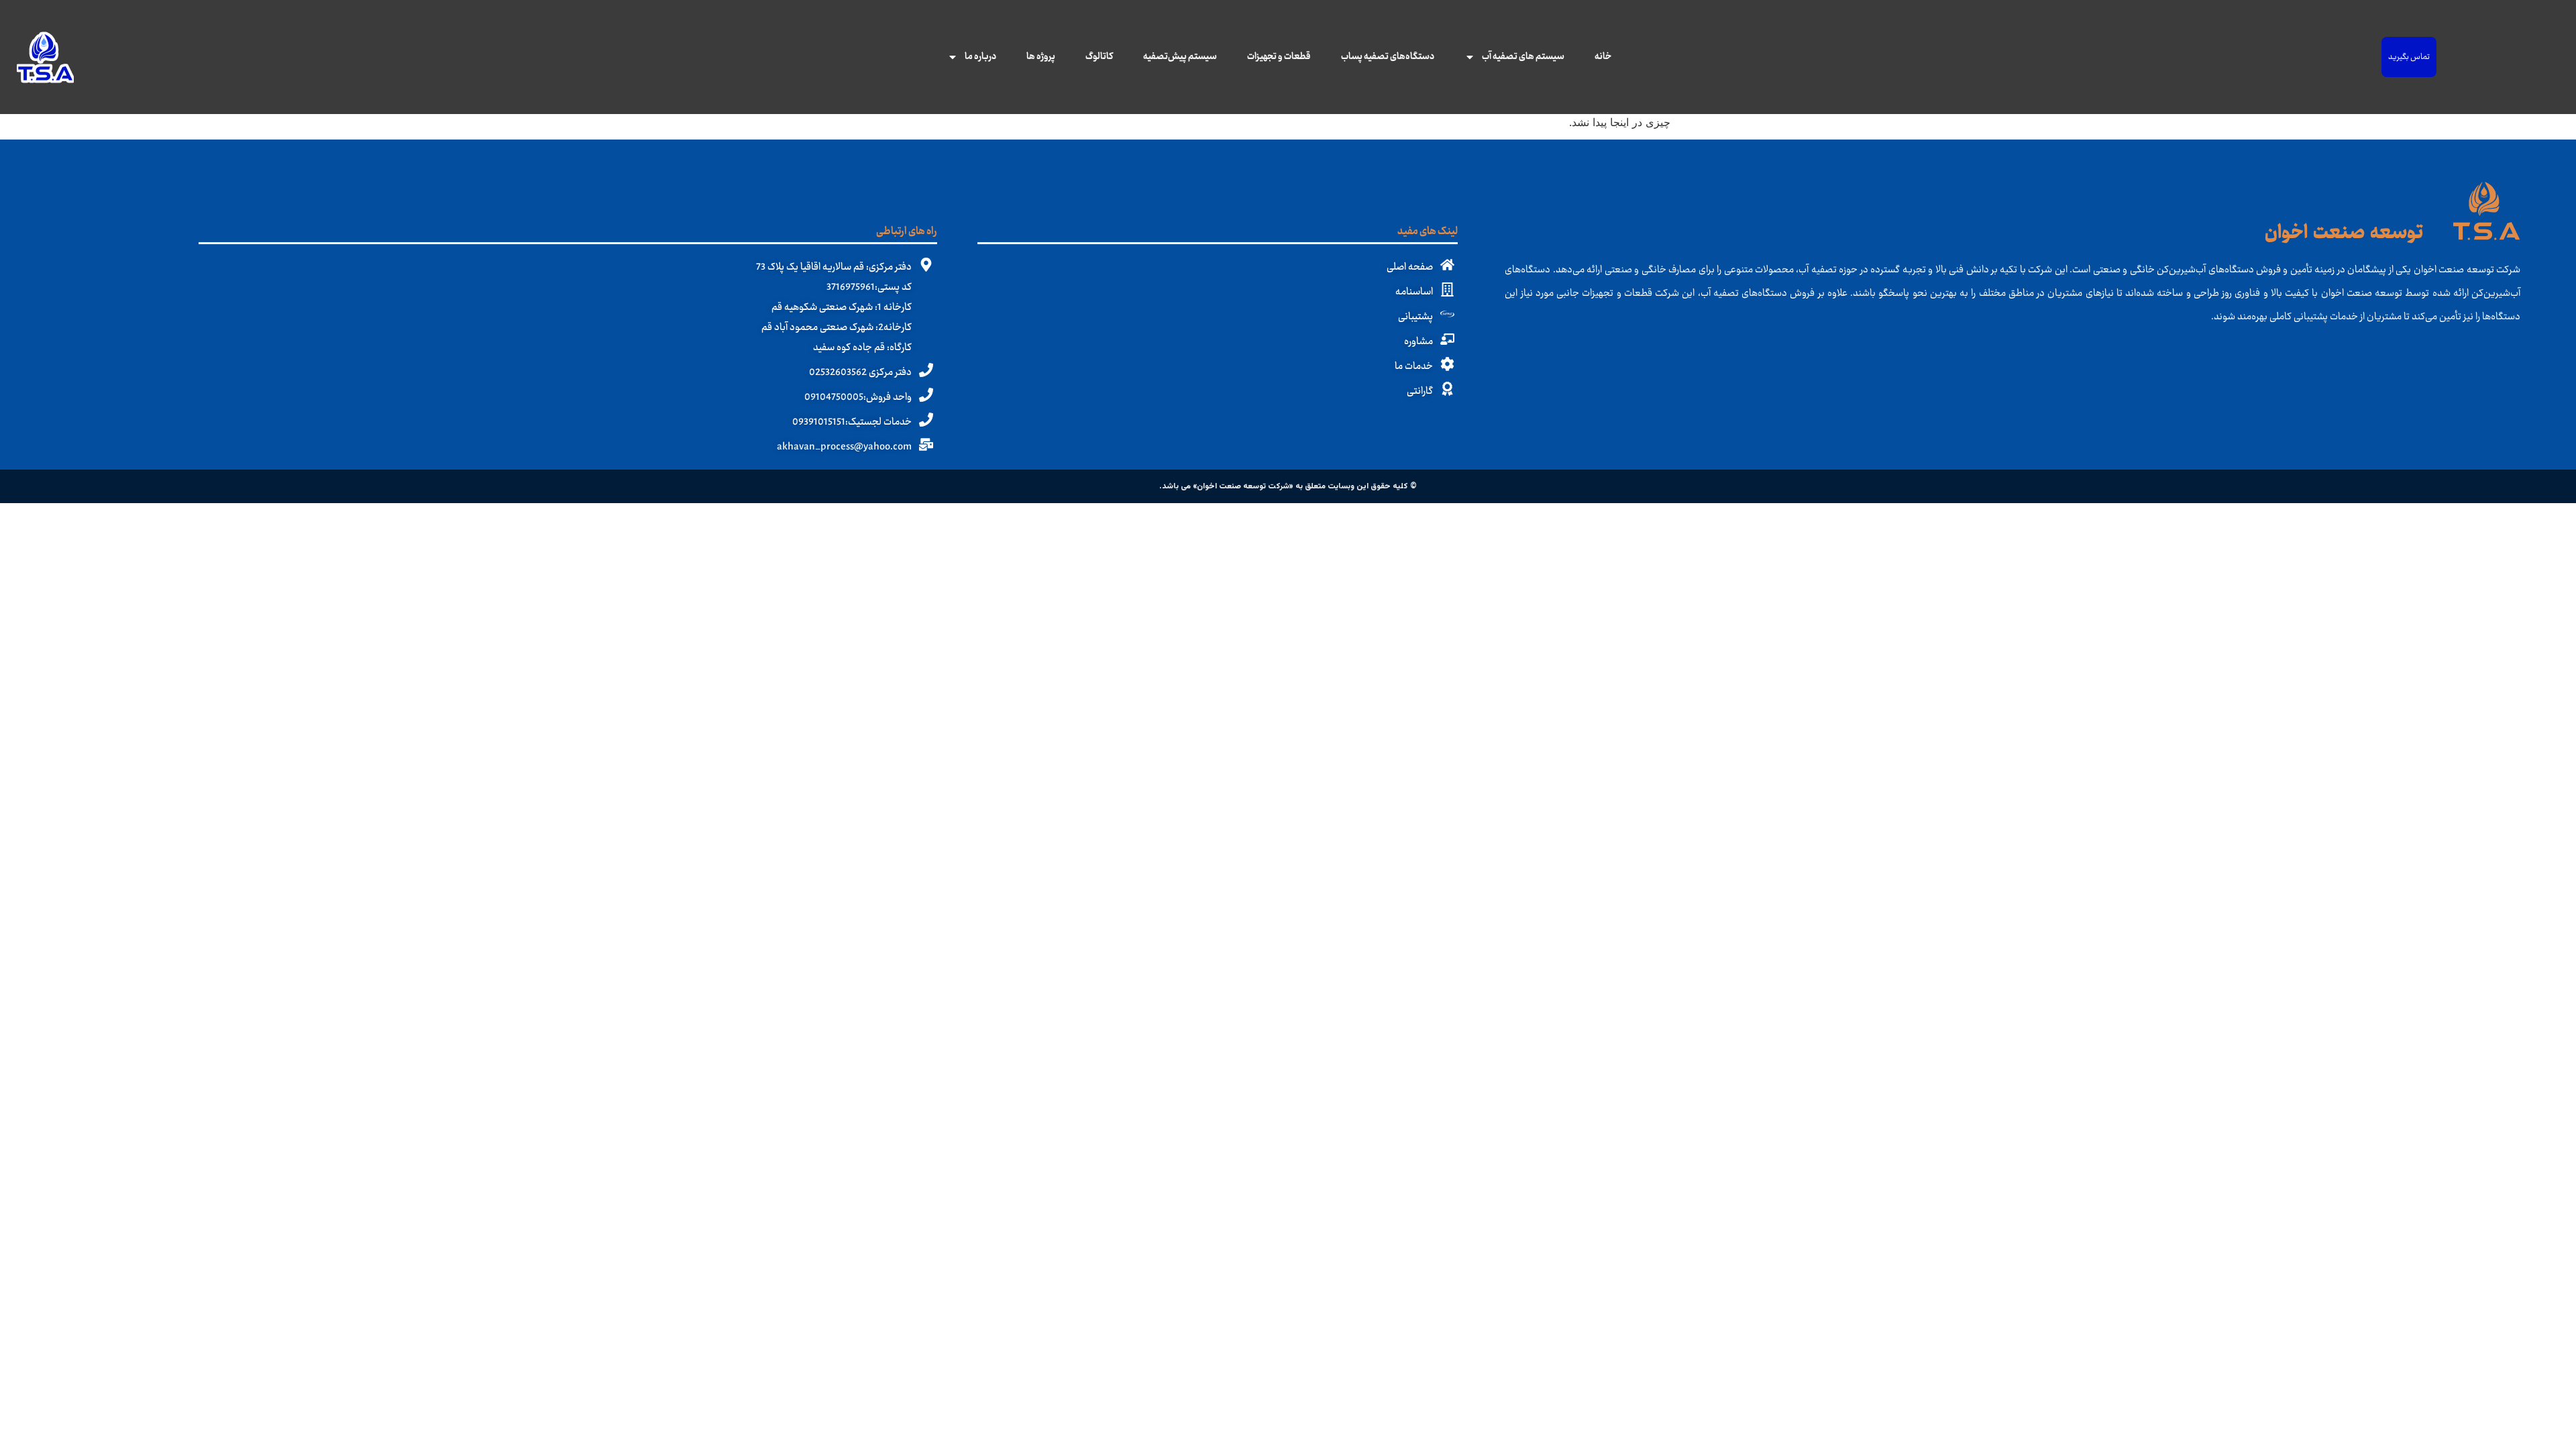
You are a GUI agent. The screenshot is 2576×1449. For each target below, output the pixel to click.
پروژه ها (1041, 57)
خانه (1603, 57)
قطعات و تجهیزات (1279, 57)
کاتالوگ (1099, 57)
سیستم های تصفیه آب (1523, 57)
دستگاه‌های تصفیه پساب (1388, 57)
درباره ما (980, 57)
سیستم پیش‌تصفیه (1180, 57)
